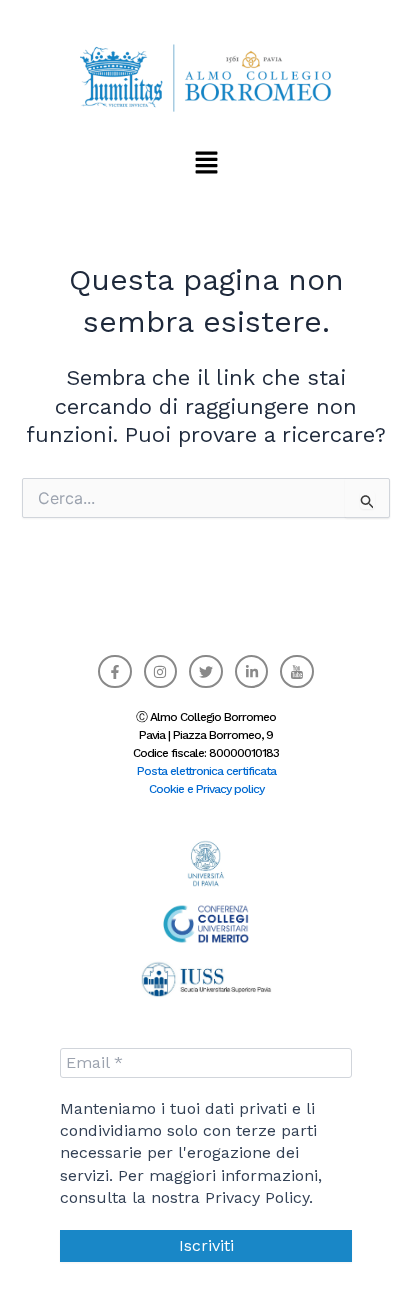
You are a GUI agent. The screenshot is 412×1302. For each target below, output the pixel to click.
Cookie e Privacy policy (206, 789)
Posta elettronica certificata (206, 771)
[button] (206, 162)
